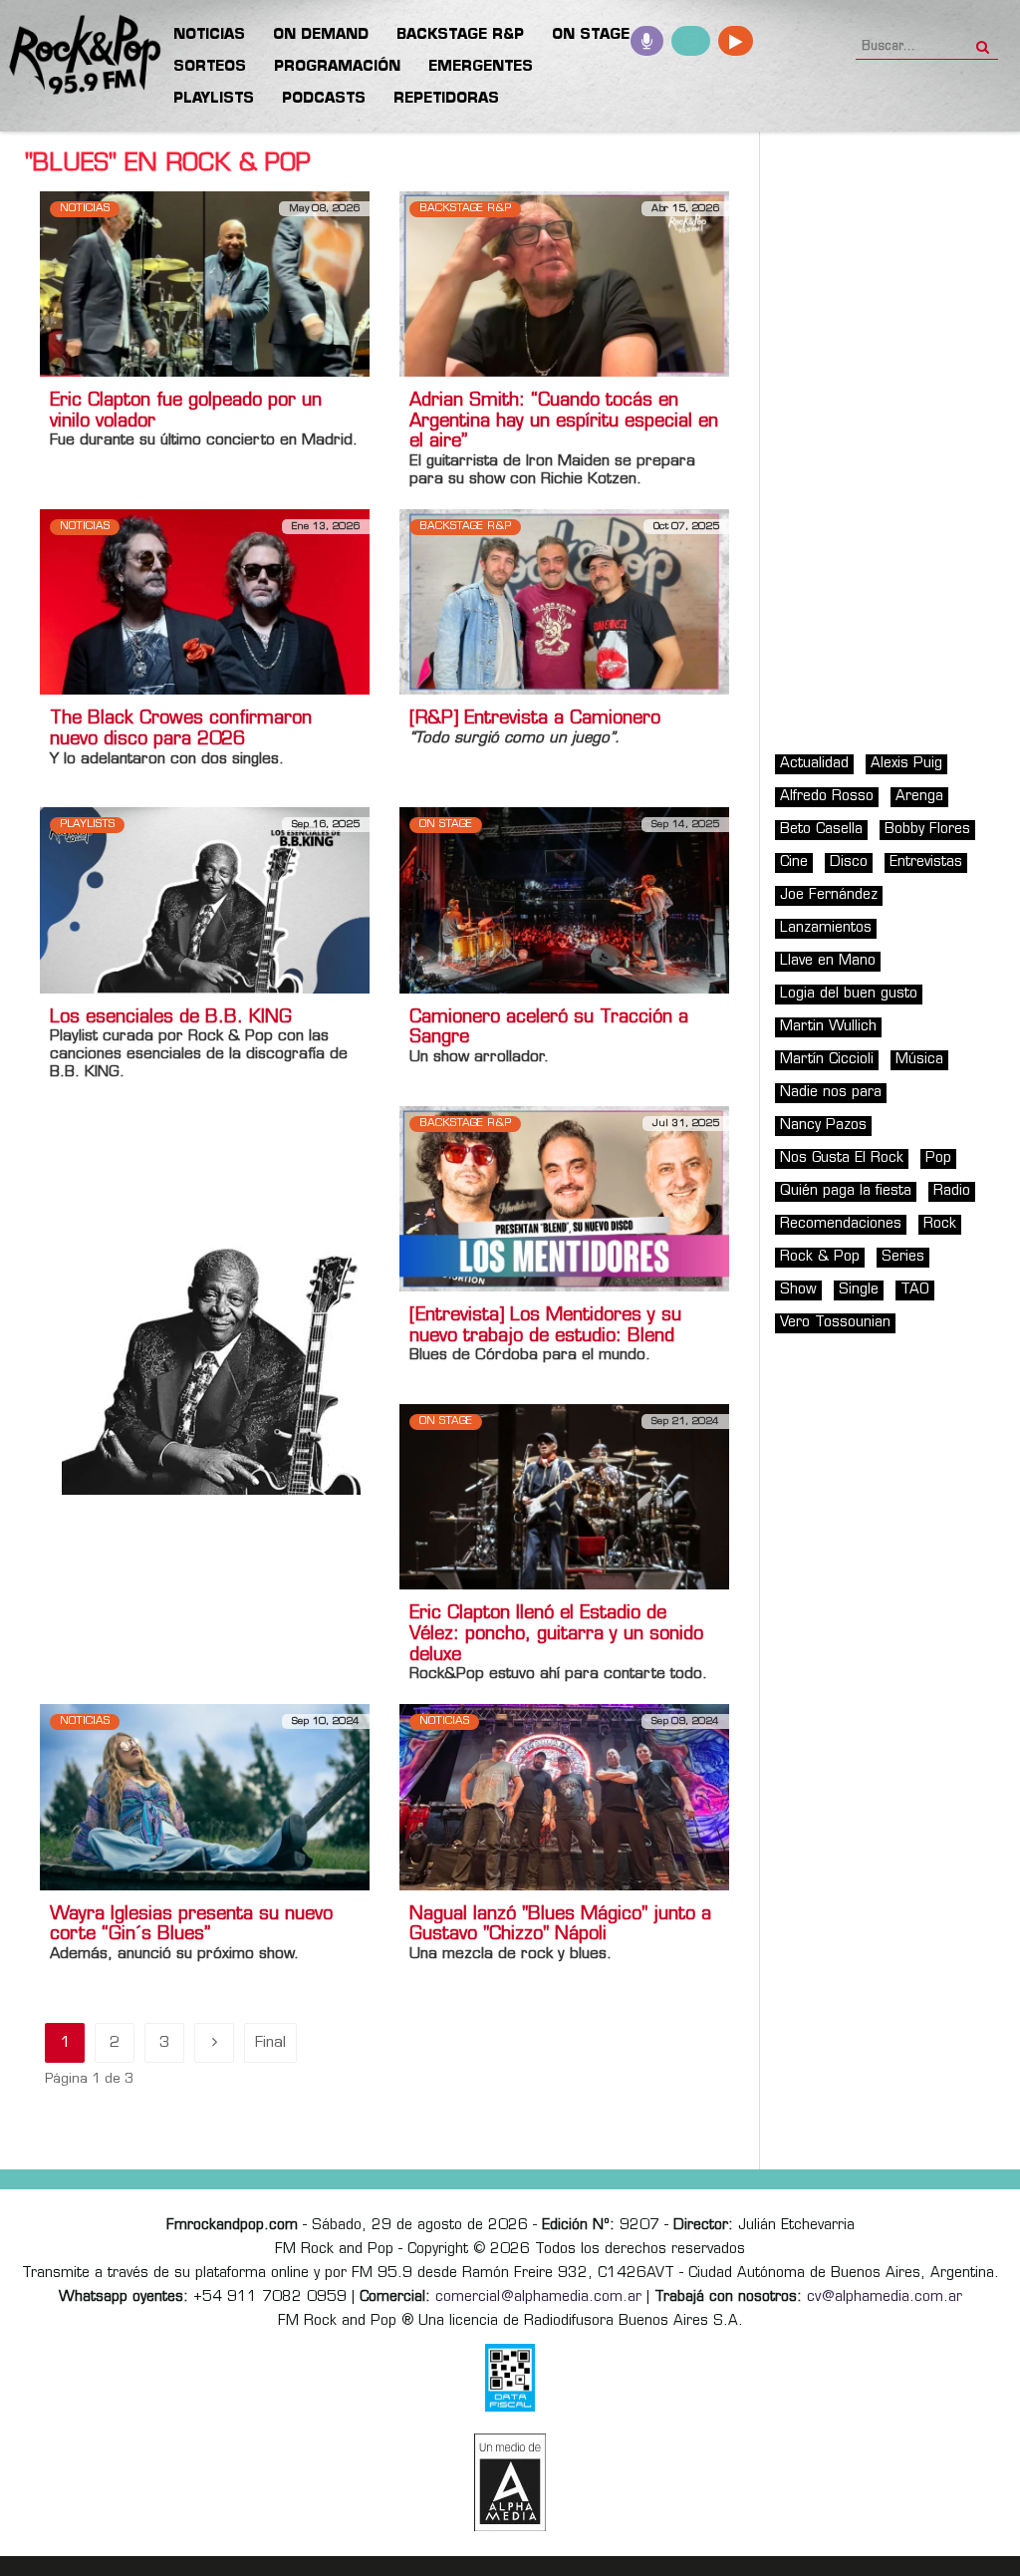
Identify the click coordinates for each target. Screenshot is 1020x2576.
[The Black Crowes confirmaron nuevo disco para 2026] (205, 602)
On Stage (446, 825)
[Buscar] (983, 41)
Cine (794, 862)
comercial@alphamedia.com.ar (538, 2297)
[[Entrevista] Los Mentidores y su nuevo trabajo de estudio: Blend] (564, 1198)
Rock (940, 1224)
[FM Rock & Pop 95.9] (80, 56)
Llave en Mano (828, 961)
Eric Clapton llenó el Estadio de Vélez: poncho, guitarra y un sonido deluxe (556, 1635)
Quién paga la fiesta (846, 1191)
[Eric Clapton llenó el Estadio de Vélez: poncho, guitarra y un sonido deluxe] (564, 1496)
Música (919, 1060)
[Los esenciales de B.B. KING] (205, 900)
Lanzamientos (826, 928)
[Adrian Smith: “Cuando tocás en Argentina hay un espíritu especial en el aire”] (564, 284)
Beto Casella (821, 830)
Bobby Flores (927, 830)
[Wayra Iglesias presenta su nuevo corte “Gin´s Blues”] (205, 1797)
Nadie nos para (831, 1093)
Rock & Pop (820, 1257)
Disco (849, 862)
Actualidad (814, 764)
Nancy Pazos (823, 1126)
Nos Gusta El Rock (842, 1158)
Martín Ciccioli (827, 1060)
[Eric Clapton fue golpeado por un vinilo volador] (205, 284)
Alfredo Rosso (827, 797)
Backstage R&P (465, 209)
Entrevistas (926, 862)
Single (859, 1290)
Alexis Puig (906, 764)
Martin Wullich (828, 1027)
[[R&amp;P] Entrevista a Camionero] (564, 602)
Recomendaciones (841, 1224)
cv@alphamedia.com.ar (885, 2297)
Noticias (85, 209)
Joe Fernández (829, 895)
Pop (938, 1158)
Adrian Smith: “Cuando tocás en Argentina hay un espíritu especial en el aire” (564, 423)
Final (270, 2043)
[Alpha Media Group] (510, 2482)
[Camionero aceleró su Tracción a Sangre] (564, 900)
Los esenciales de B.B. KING (171, 1018)
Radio (952, 1191)
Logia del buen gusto (849, 994)
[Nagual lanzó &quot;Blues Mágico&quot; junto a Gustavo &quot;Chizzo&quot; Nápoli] (564, 1797)
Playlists (87, 825)
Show (798, 1290)
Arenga (919, 797)
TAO (915, 1290)
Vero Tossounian (835, 1323)
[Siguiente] (214, 2043)
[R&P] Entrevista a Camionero (535, 719)
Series (903, 1257)
